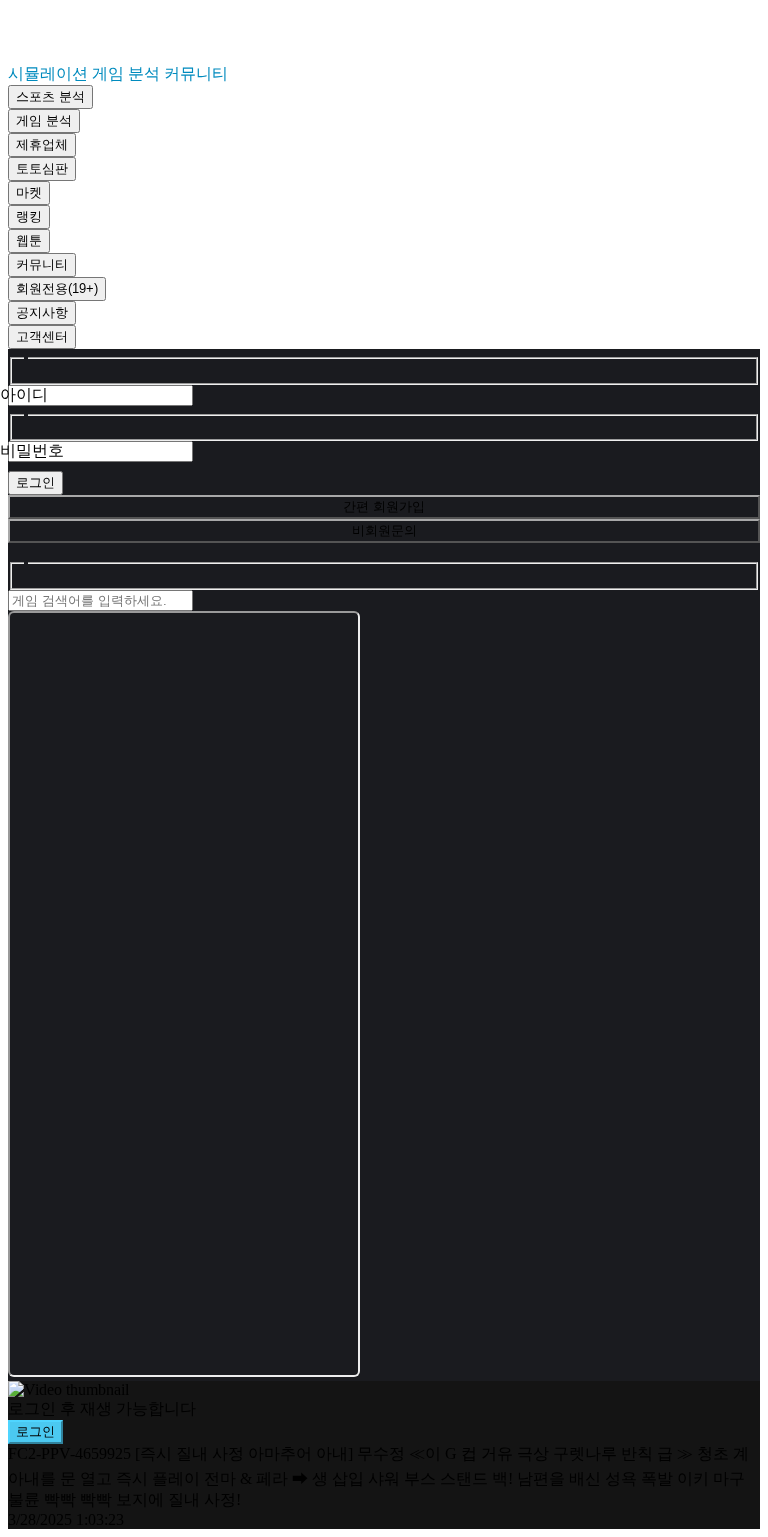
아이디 (24, 394)
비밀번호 (32, 450)
